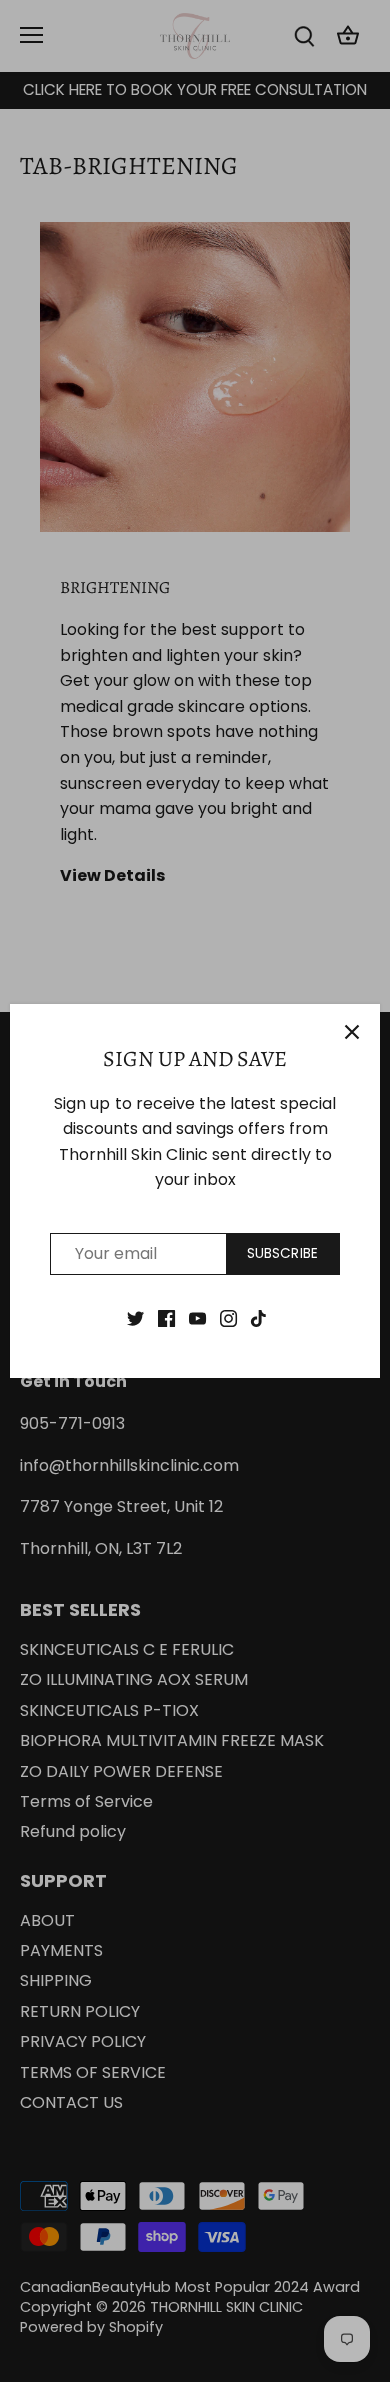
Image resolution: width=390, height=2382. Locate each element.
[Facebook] (166, 1318)
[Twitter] (135, 1318)
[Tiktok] (258, 1318)
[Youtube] (197, 1318)
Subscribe (282, 1253)
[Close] (352, 1032)
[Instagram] (228, 1318)
